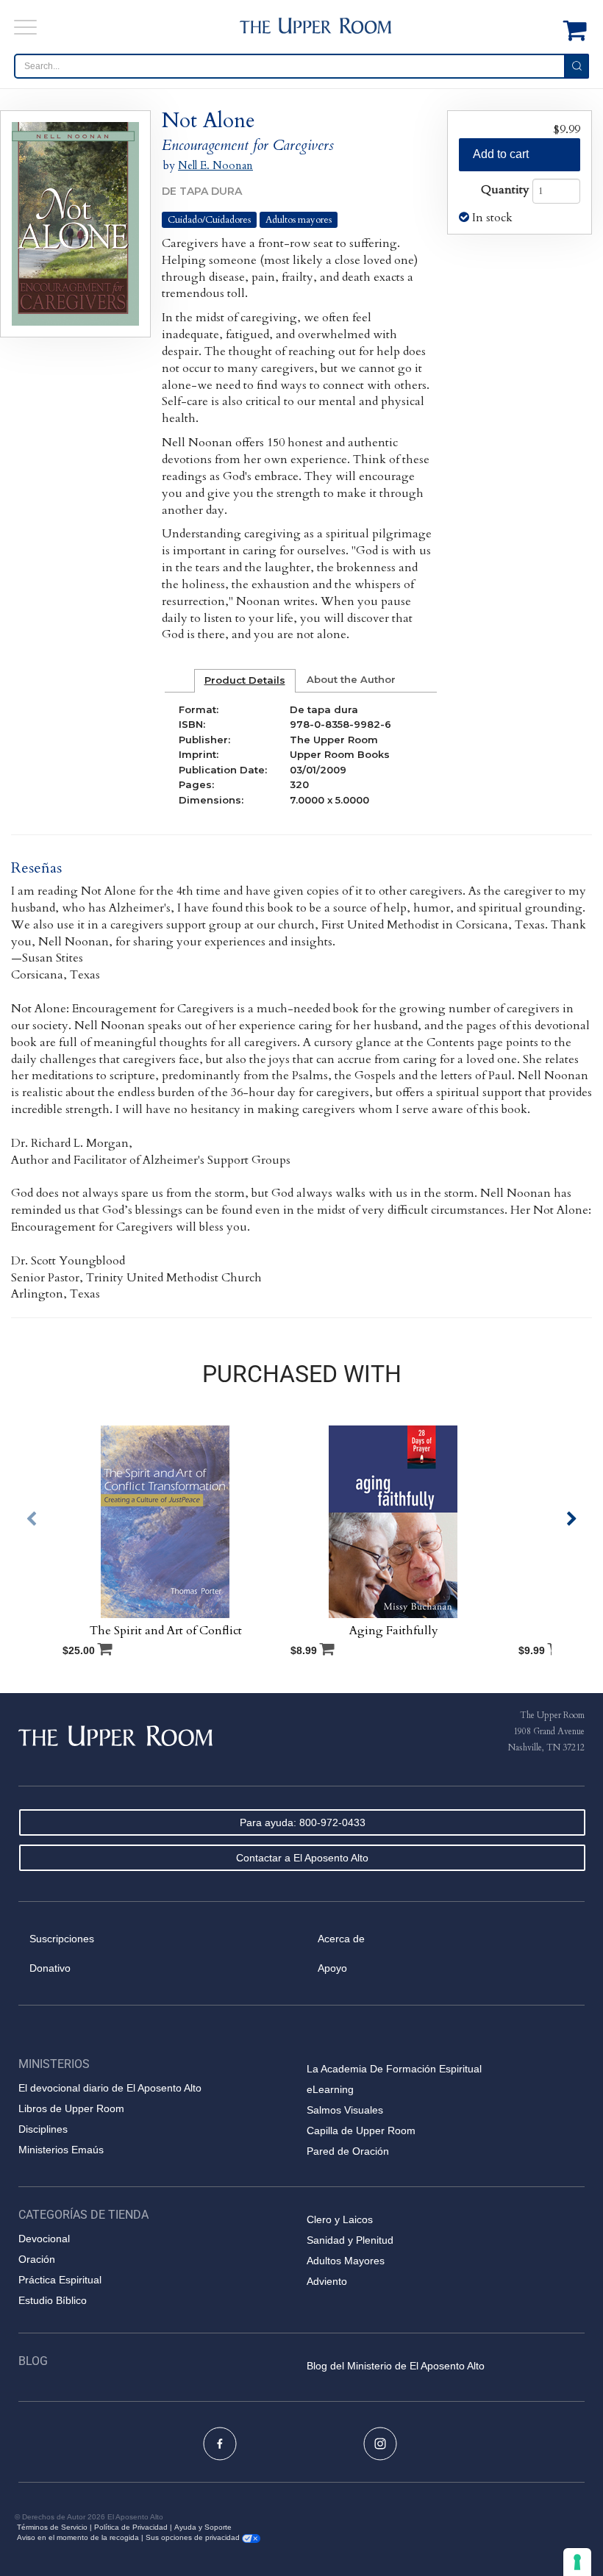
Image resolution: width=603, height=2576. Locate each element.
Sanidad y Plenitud (350, 2240)
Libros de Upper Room (71, 2108)
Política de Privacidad (131, 2527)
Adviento (327, 2281)
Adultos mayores (299, 220)
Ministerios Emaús (61, 2150)
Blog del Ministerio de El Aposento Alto (396, 2366)
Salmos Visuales (345, 2110)
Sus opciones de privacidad (194, 2537)
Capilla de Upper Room (361, 2130)
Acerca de (341, 1939)
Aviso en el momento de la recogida (78, 2537)
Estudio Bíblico (53, 2300)
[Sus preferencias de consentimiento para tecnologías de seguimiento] (577, 2562)
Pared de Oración (348, 2151)
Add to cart (501, 154)
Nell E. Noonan (215, 165)
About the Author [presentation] (351, 679)
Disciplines (43, 2129)
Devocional (44, 2239)
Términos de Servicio (52, 2527)
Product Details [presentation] (245, 680)
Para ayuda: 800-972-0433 (303, 1822)
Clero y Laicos (340, 2219)
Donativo (50, 1968)
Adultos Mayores (346, 2261)
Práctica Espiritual (60, 2280)
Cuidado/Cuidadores (209, 220)
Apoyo (332, 1968)
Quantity (505, 190)
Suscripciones (62, 1939)
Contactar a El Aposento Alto (302, 1858)
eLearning (330, 2089)
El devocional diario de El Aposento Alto (110, 2088)
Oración (37, 2259)
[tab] (245, 681)
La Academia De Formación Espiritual (394, 2069)
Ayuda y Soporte (203, 2527)
